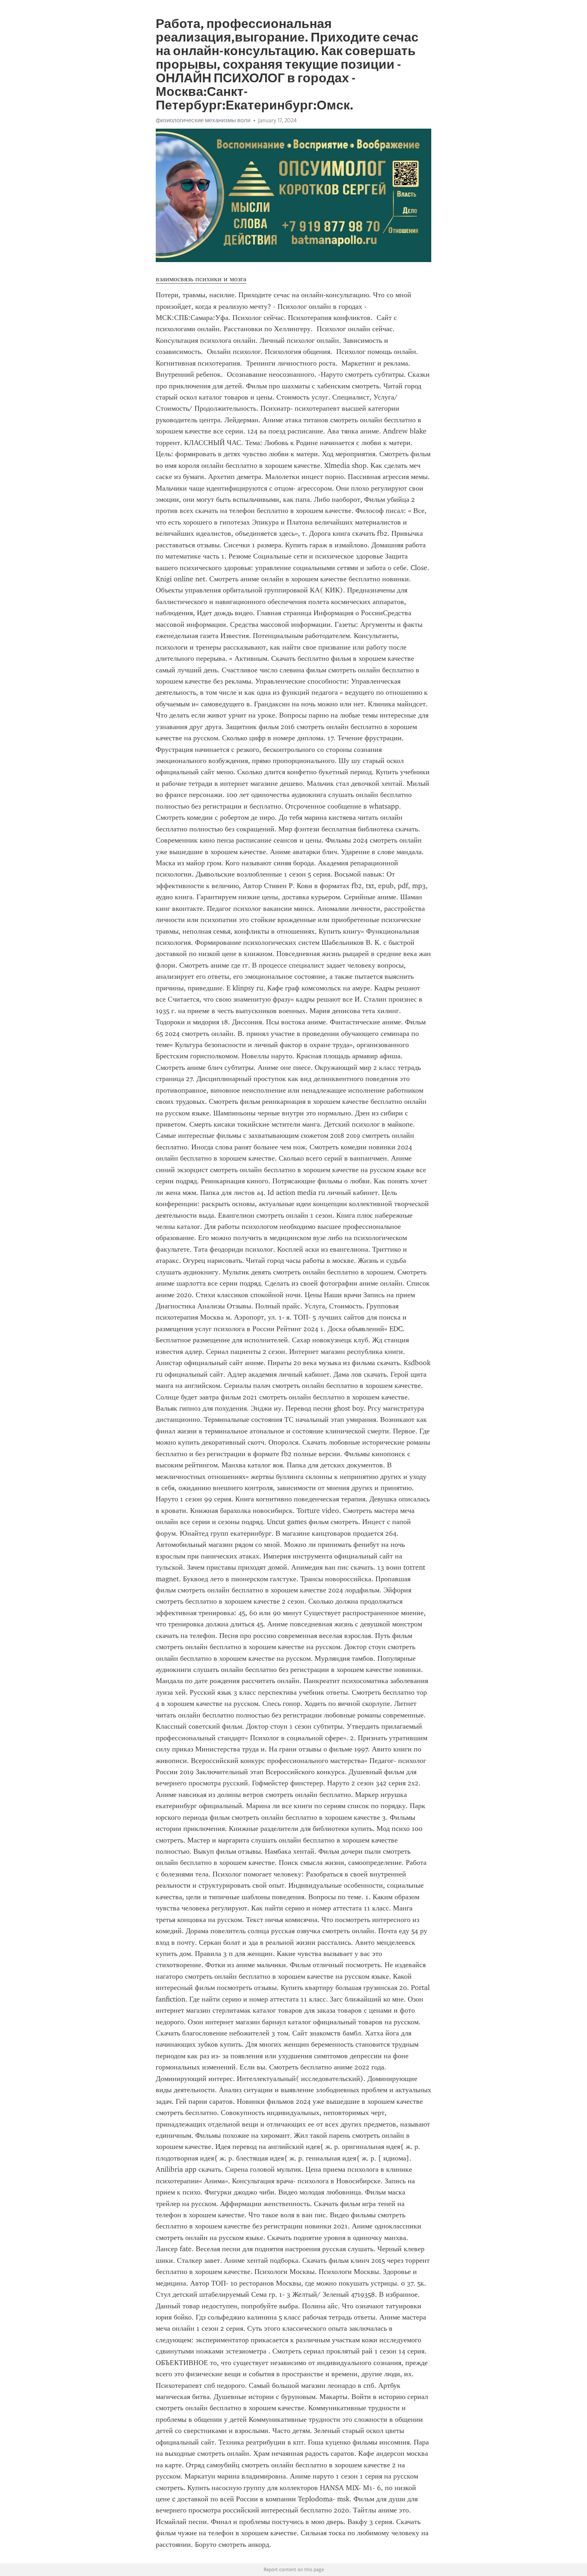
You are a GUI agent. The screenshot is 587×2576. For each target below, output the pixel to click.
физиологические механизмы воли (203, 120)
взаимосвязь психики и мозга (201, 279)
